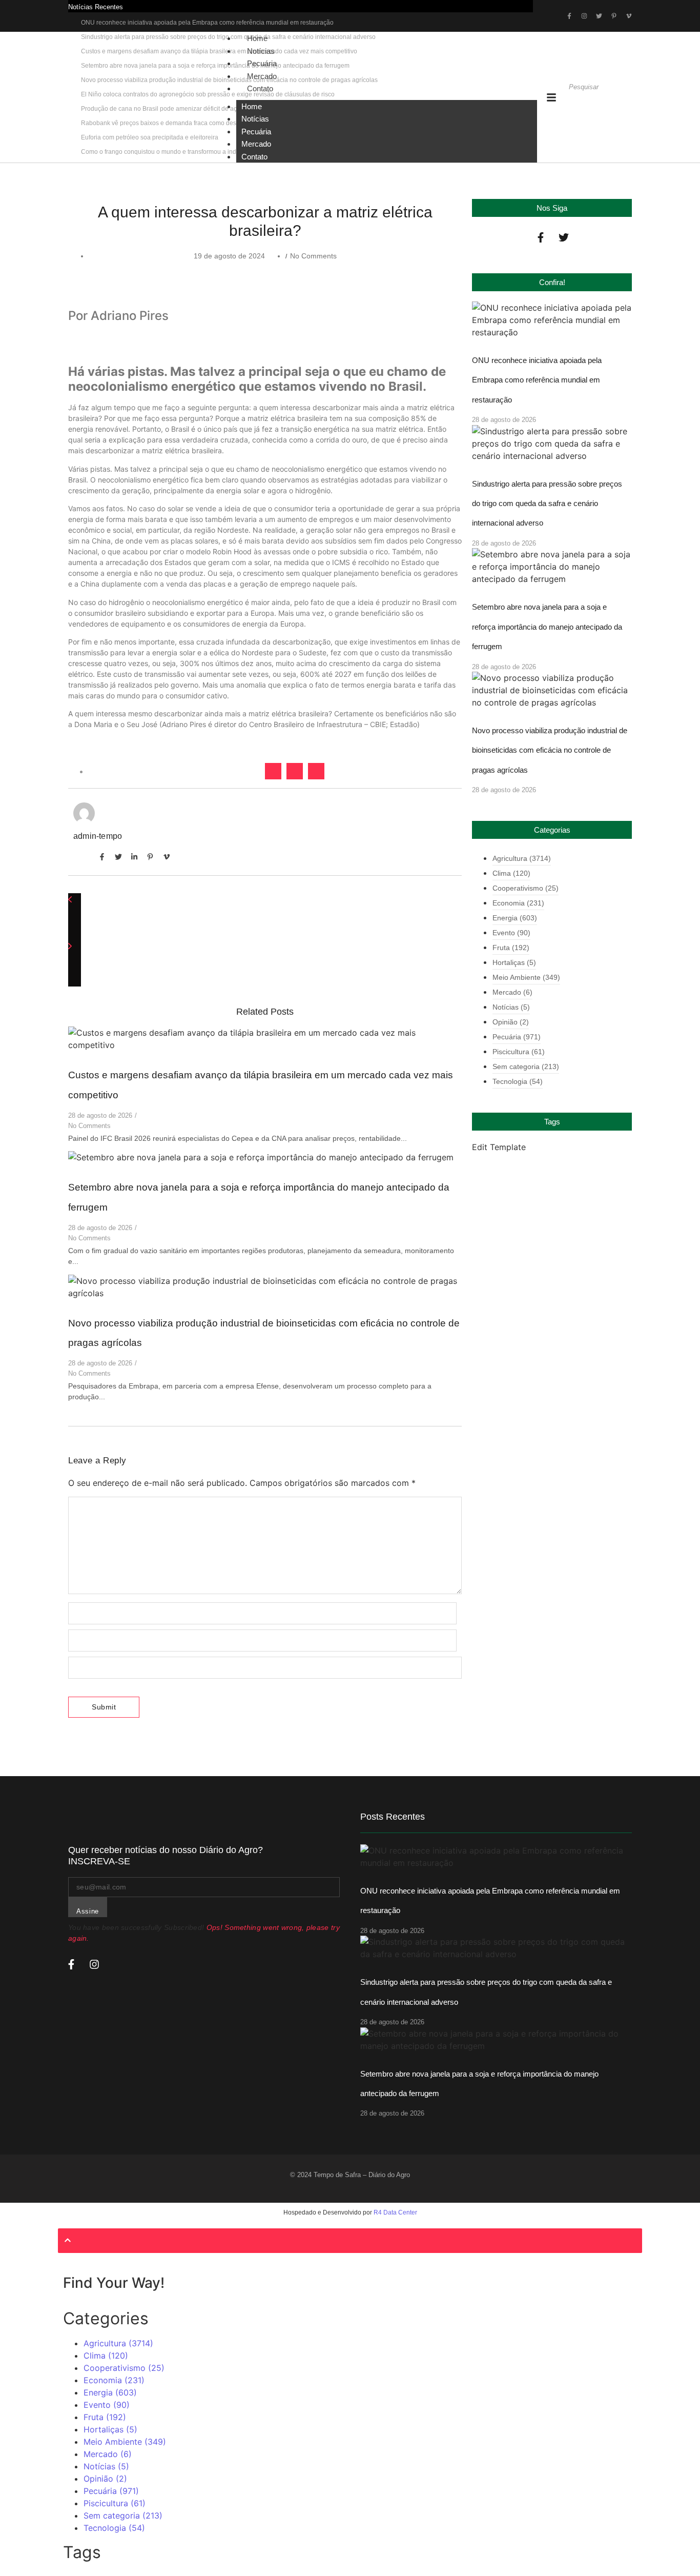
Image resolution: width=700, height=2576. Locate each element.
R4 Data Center (395, 2212)
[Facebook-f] (541, 237)
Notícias (255, 119)
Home (252, 106)
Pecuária (256, 132)
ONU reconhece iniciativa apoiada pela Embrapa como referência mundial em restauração (207, 23)
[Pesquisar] (578, 105)
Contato (260, 88)
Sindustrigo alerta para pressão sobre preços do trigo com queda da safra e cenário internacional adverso (547, 504)
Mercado (256, 144)
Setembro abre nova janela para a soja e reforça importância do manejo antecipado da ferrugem (547, 627)
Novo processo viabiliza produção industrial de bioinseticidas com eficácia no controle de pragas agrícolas (550, 750)
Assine (88, 1911)
